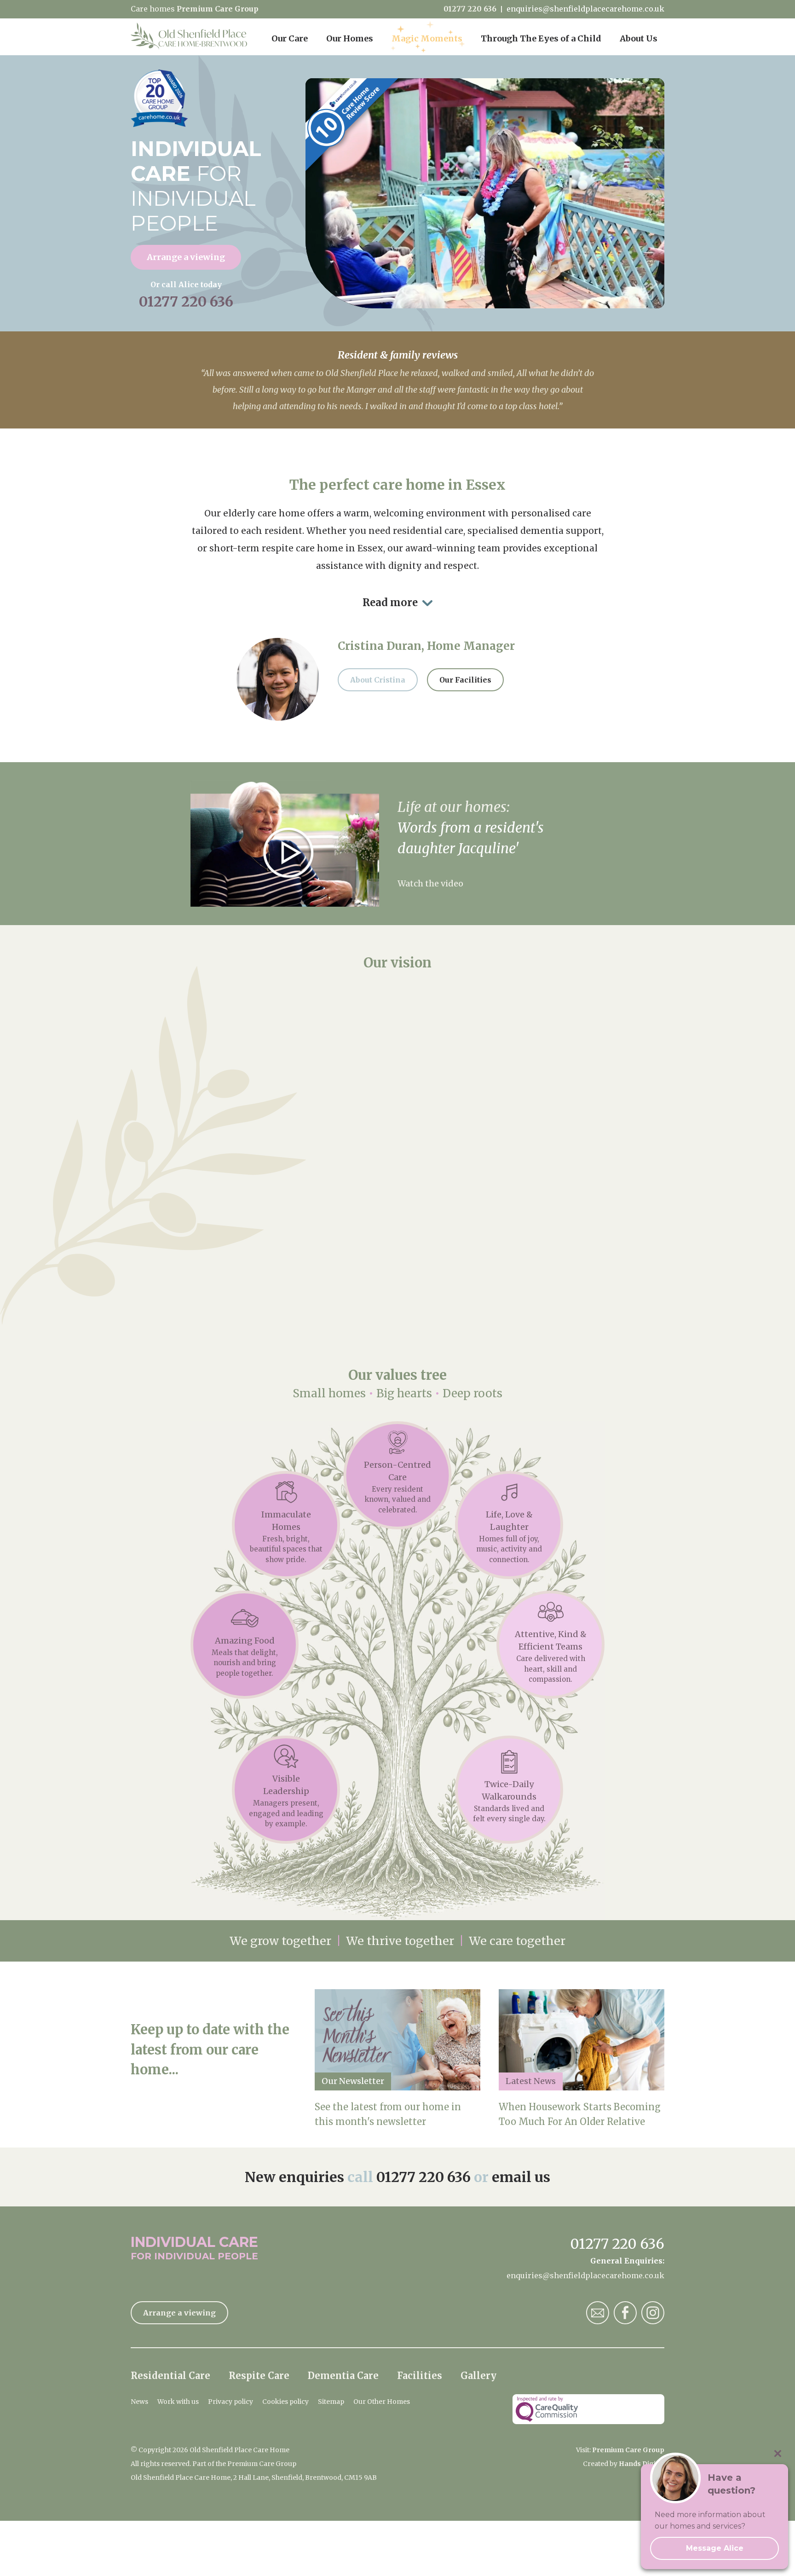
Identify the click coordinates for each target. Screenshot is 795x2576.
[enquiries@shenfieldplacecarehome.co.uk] (598, 2313)
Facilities (420, 2376)
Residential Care (170, 2376)
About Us (639, 38)
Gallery (478, 2376)
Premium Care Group (218, 9)
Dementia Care (343, 2376)
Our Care (290, 38)
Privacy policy (230, 2402)
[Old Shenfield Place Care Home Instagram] (653, 2313)
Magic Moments (427, 38)
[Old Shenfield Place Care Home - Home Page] (189, 37)
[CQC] (588, 2409)
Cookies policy (285, 2402)
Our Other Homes (382, 2402)
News (139, 2402)
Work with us (178, 2402)
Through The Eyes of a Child (541, 38)
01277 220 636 (470, 9)
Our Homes (350, 38)
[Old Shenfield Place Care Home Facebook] (625, 2313)
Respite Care (259, 2376)
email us (521, 2177)
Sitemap (331, 2402)
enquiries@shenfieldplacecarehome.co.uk (585, 9)
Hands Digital (642, 2464)
